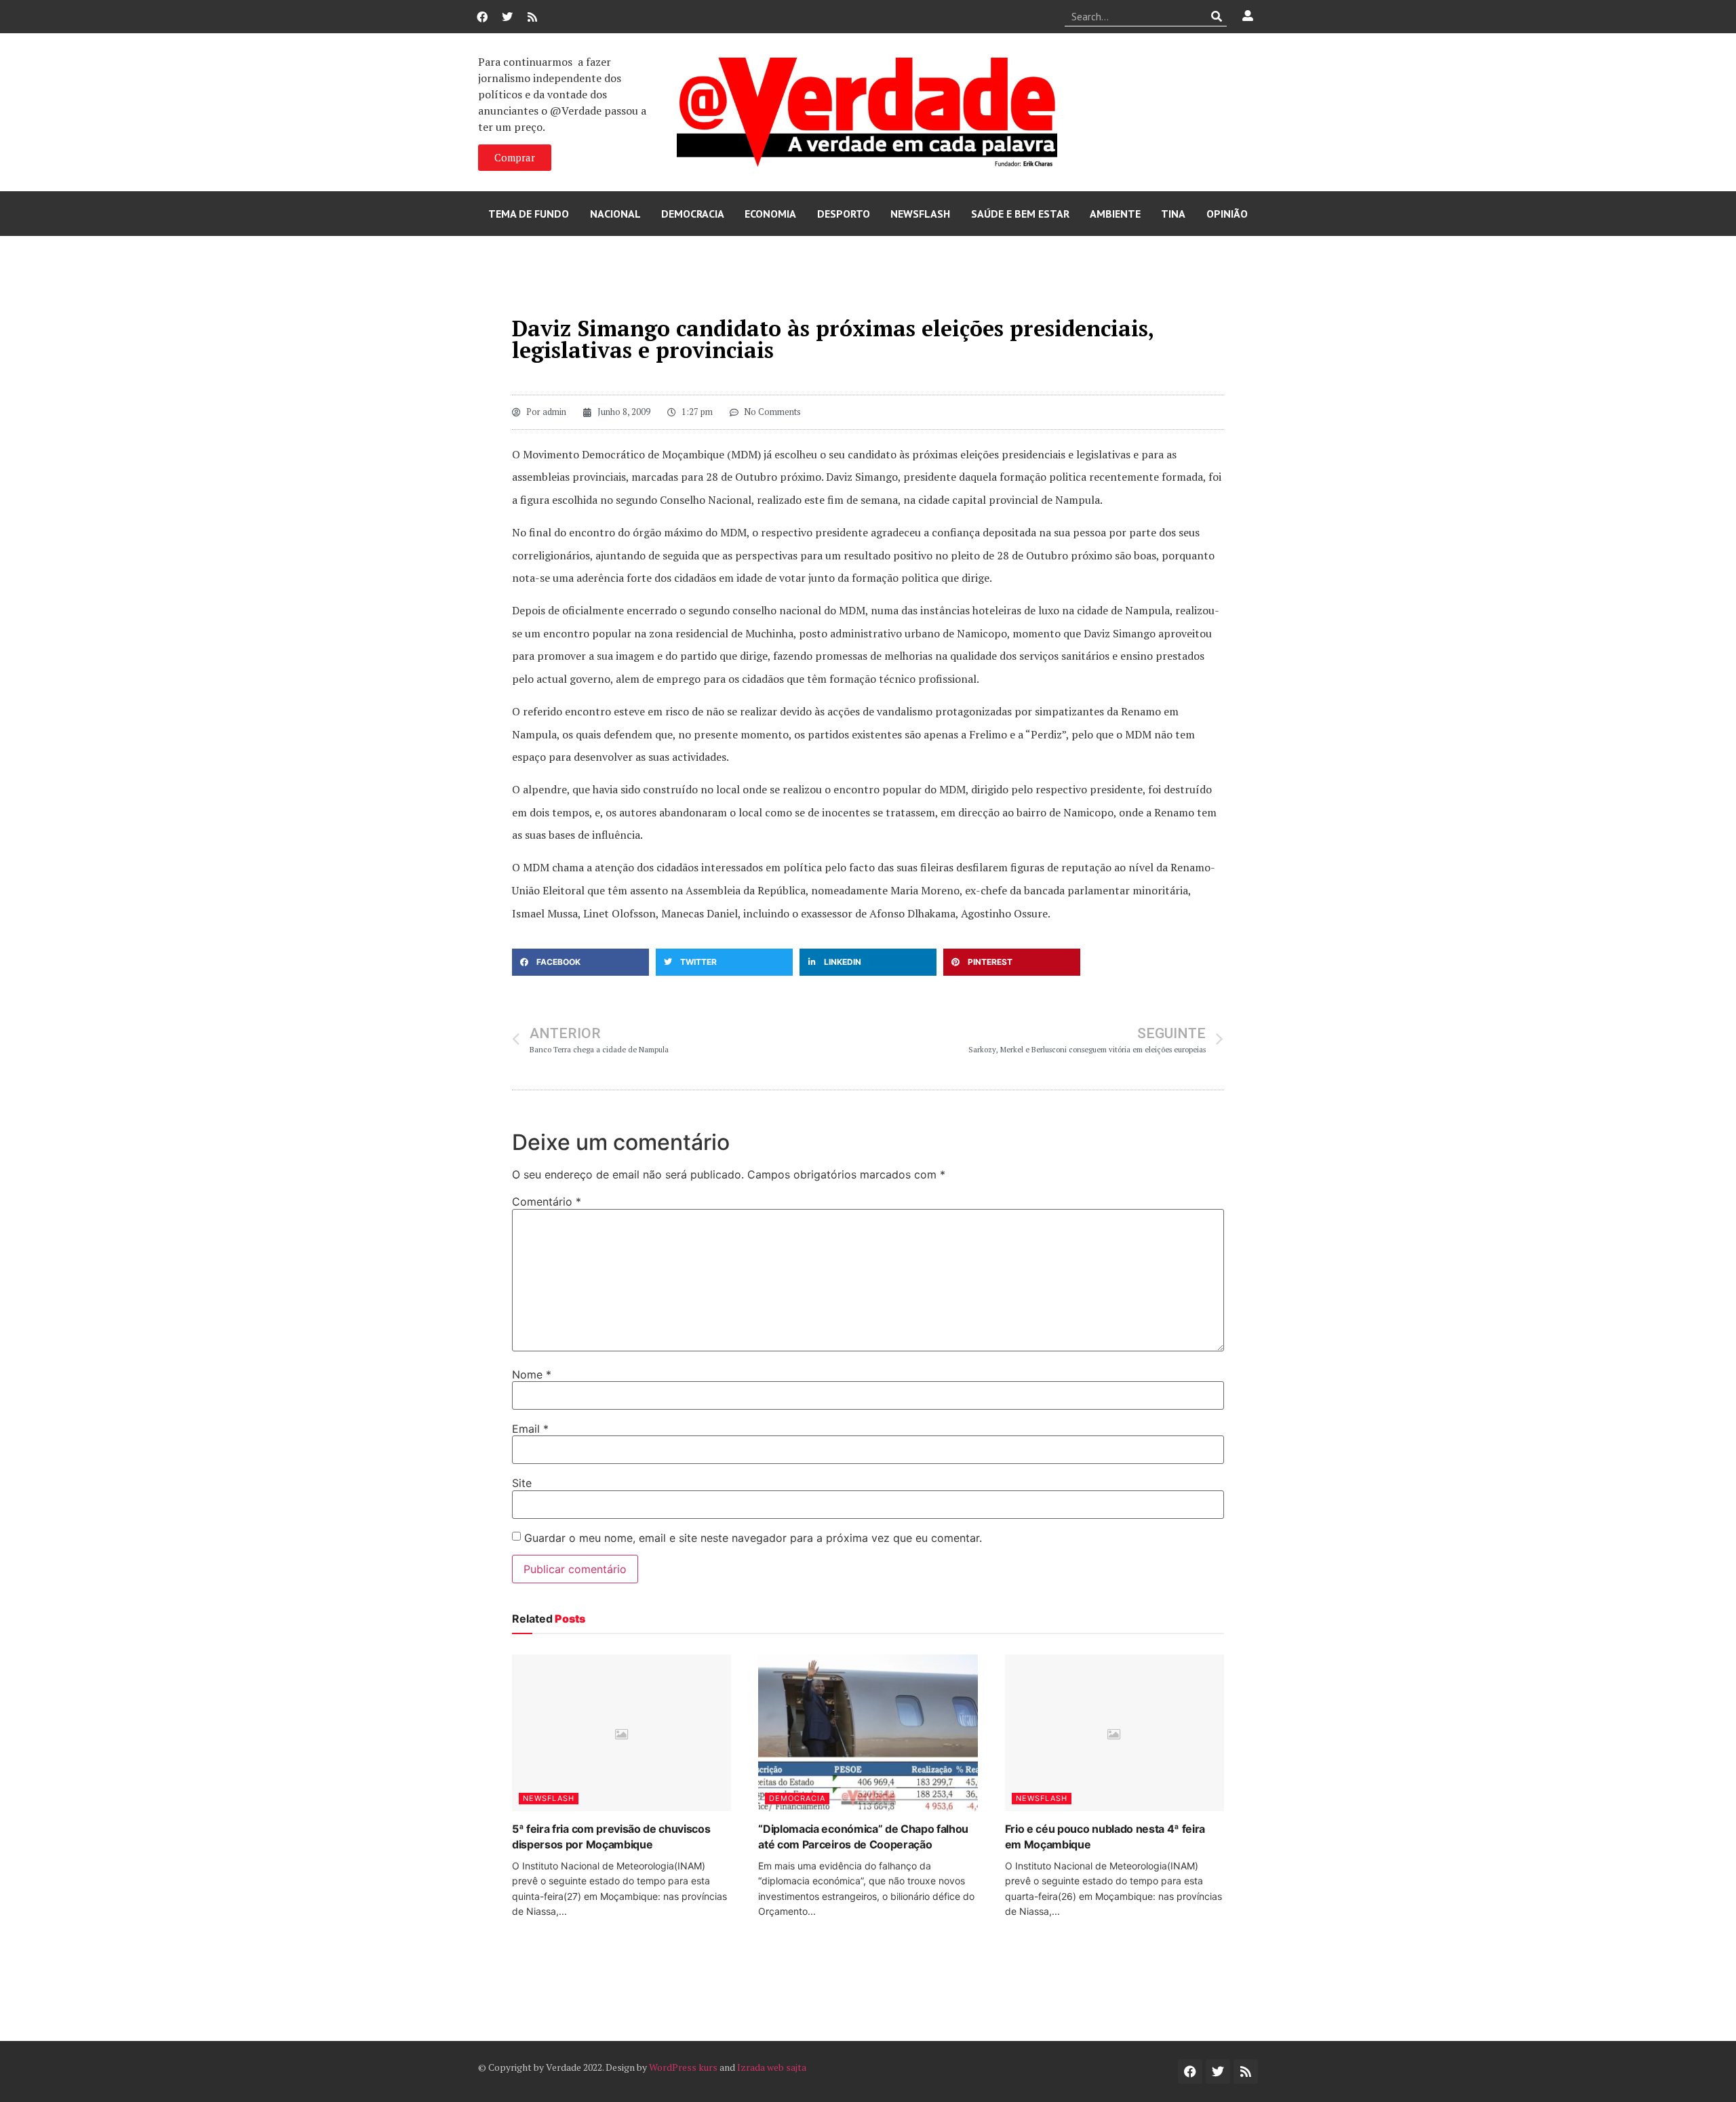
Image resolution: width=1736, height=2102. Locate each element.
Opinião (1227, 214)
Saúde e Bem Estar (1020, 214)
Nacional (615, 214)
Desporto (844, 214)
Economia (770, 214)
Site (522, 1483)
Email (530, 1429)
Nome (532, 1374)
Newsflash (920, 214)
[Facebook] (482, 17)
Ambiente (1115, 214)
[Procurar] (1217, 16)
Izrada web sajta (772, 2067)
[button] (580, 962)
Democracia (693, 214)
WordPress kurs (683, 2067)
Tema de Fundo (529, 214)
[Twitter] (507, 17)
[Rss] (532, 17)
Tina (1173, 214)
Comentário (547, 1202)
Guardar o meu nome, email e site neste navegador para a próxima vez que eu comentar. (753, 1538)
